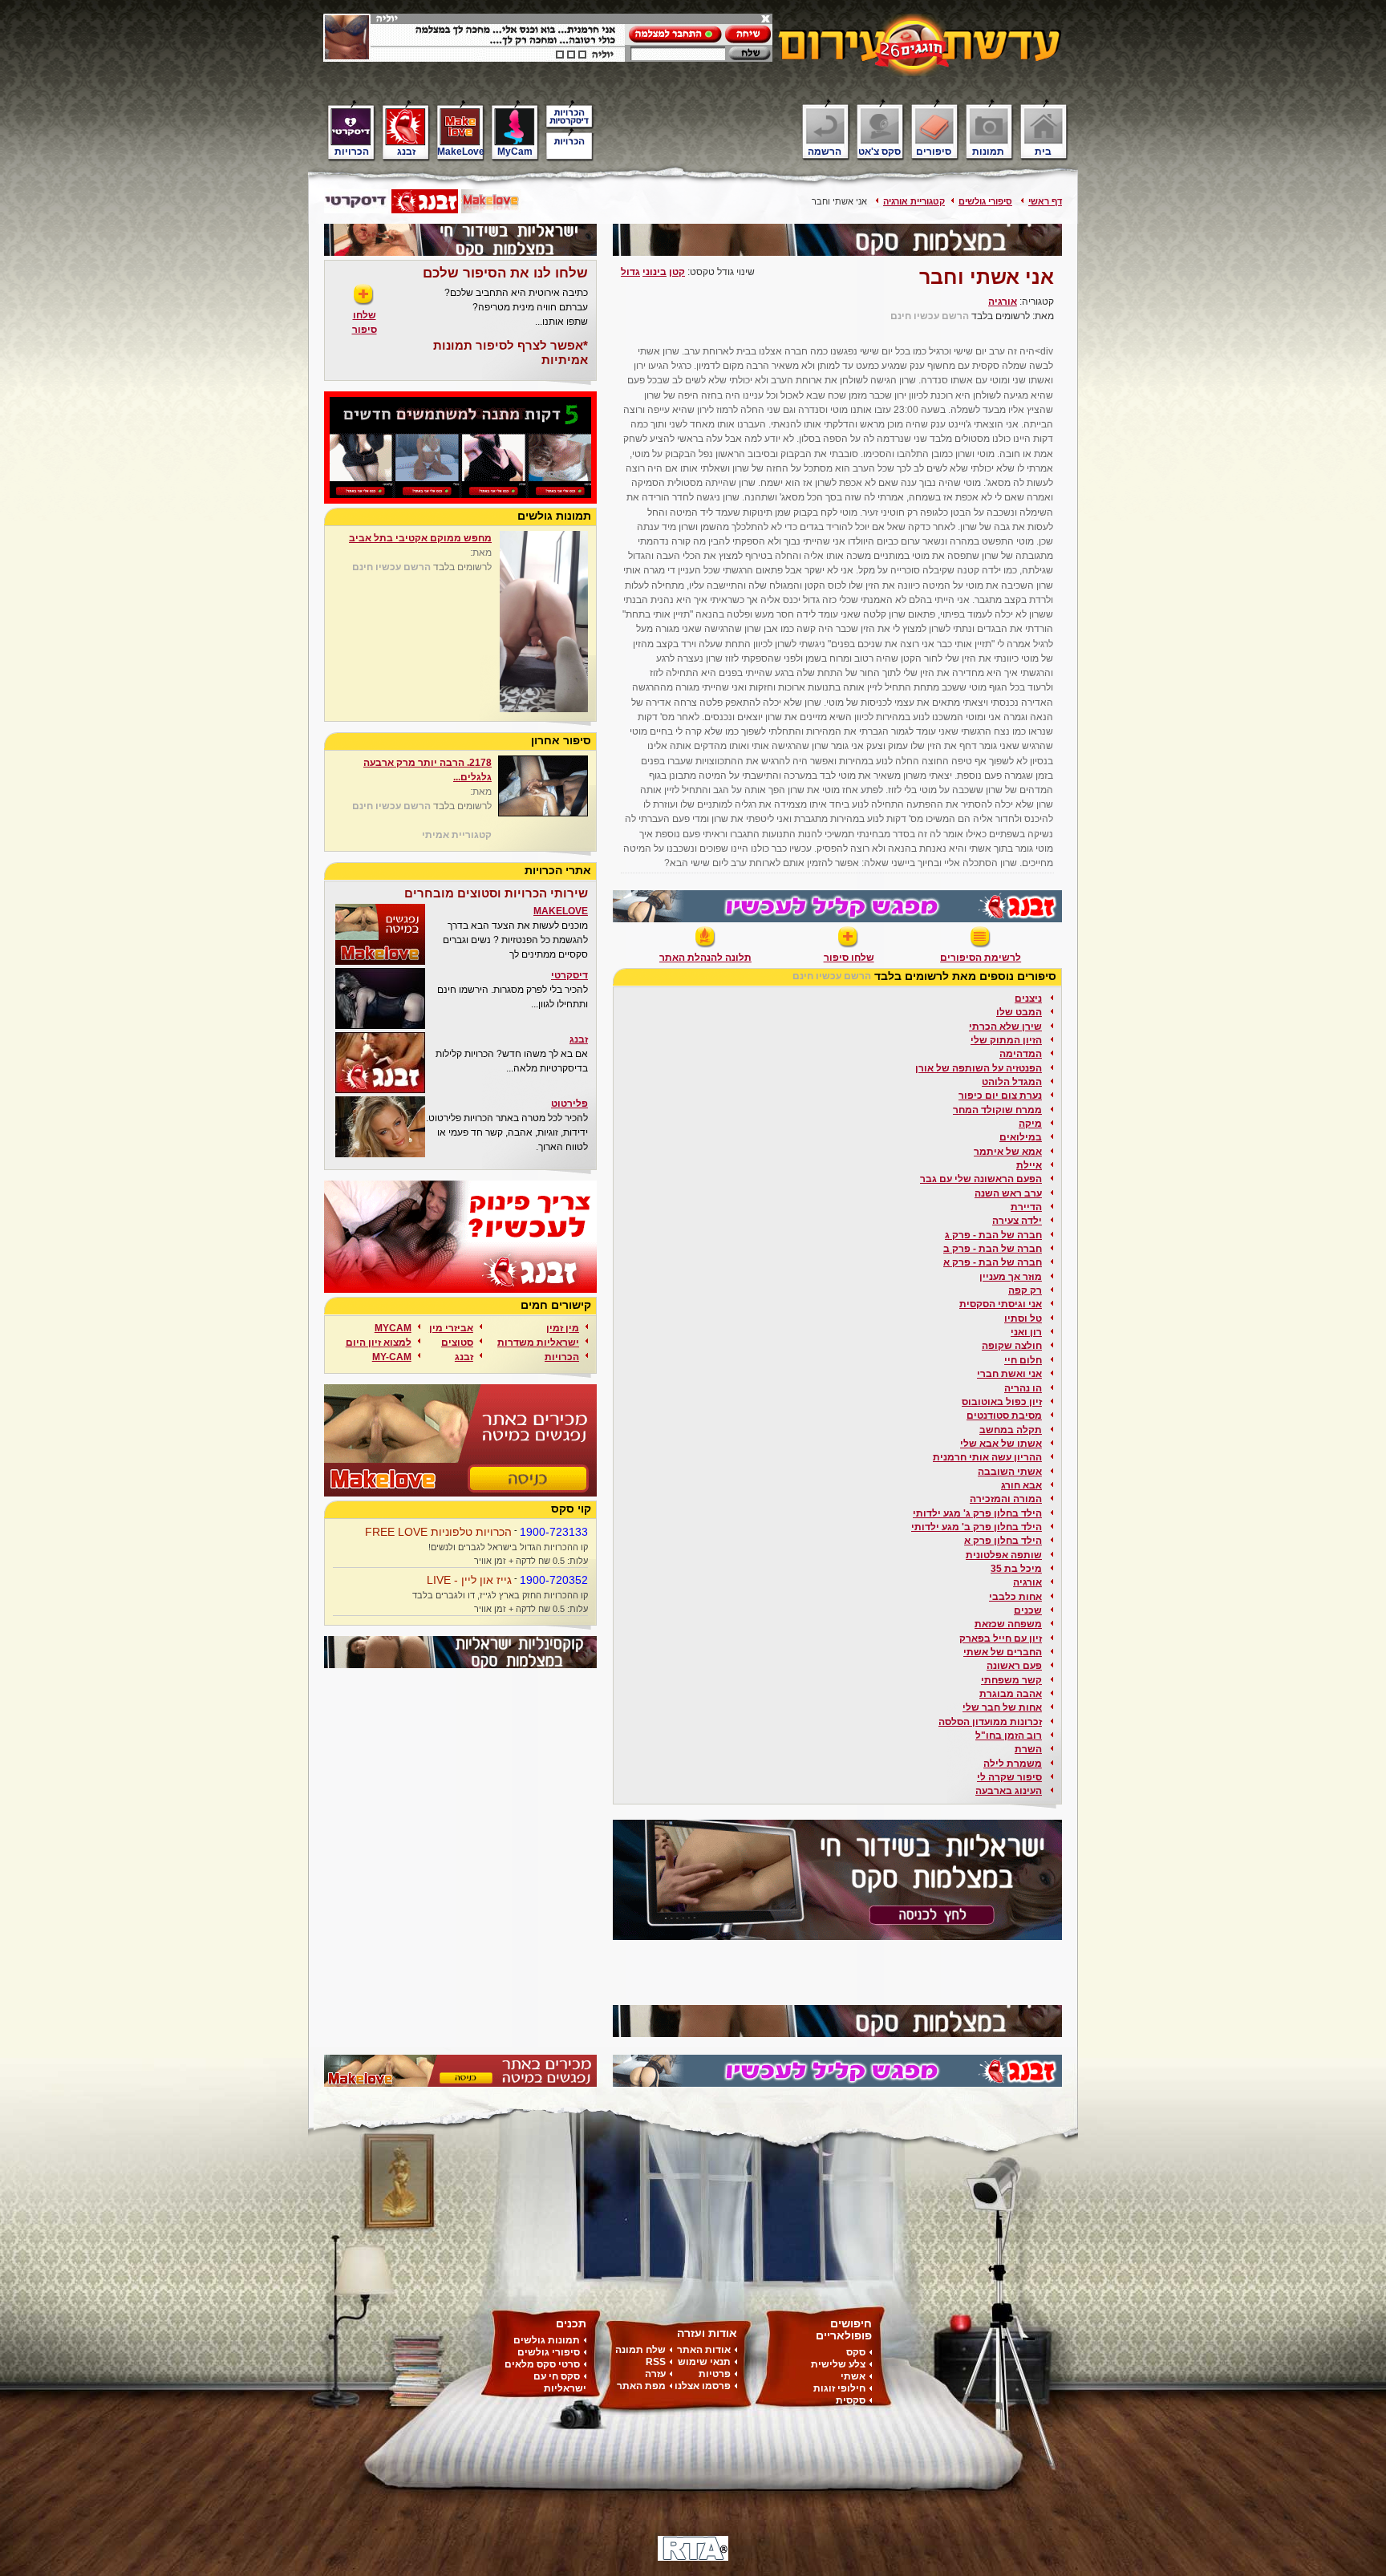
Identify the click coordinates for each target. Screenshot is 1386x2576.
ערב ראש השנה (1008, 1193)
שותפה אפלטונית (1004, 1555)
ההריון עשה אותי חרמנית (987, 1457)
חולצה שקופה (1012, 1346)
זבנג (406, 151)
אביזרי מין (451, 1328)
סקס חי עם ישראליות (560, 2382)
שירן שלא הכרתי (1005, 1027)
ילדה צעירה (1017, 1221)
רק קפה (1025, 1290)
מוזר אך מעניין (1011, 1277)
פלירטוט (569, 1104)
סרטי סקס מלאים (542, 2364)
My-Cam (392, 1357)
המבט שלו (1019, 1012)
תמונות (988, 151)
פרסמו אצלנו (703, 2386)
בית (1043, 151)
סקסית (851, 2400)
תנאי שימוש (704, 2362)
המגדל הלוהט (1012, 1082)
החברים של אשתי (1003, 1652)
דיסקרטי (569, 975)
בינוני (654, 272)
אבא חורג (1021, 1485)
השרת (1028, 1749)
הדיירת (1026, 1207)
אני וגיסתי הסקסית (1001, 1304)
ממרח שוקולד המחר (997, 1110)
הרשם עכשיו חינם (930, 316)
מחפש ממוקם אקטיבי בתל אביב (420, 538)
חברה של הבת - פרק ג (993, 1235)
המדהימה (1021, 1054)
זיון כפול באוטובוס (1002, 1402)
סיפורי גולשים (985, 201)
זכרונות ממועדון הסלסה (990, 1722)
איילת (1029, 1165)
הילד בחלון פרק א (1003, 1541)
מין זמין (563, 1328)
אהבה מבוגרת (1011, 1694)
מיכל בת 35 (1016, 1569)
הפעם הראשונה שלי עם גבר (981, 1179)
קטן (677, 272)
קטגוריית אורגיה (914, 201)
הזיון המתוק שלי (1006, 1040)
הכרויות (352, 151)
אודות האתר (704, 2350)
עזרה (655, 2374)
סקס (856, 2352)
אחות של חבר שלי (1002, 1707)
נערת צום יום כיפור (1000, 1096)
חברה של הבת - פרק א (993, 1262)
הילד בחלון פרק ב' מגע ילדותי (977, 1527)
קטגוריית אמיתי (457, 835)
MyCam (515, 151)
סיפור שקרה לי (1009, 1777)
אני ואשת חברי (1009, 1374)
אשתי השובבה (1010, 1472)
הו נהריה (1023, 1388)
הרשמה (825, 151)
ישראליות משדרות (538, 1343)
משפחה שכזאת (1008, 1624)
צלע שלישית (838, 2364)
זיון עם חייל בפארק (1001, 1638)
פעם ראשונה (1014, 1666)
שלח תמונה (640, 2350)
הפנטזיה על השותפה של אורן (979, 1068)
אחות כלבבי (1015, 1597)
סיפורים (934, 151)
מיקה (1030, 1124)
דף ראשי (1045, 201)
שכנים (1028, 1610)
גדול (630, 272)
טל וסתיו (1023, 1318)
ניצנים (1028, 998)
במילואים (1021, 1137)
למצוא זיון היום (379, 1343)
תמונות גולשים (547, 2340)
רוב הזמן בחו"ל (1009, 1736)
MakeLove (461, 151)
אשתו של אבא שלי (1001, 1444)
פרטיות (715, 2374)
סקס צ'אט (879, 151)
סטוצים (457, 1343)
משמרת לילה (1013, 1764)
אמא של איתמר (1008, 1152)
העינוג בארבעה (1009, 1791)
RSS (656, 2362)
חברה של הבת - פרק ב (993, 1249)
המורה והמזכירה (1006, 1499)
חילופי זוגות (839, 2388)
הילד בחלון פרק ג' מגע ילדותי (977, 1513)
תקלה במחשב (1011, 1430)
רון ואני (1026, 1332)
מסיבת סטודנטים (1004, 1416)
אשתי (853, 2376)
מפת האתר (641, 2386)
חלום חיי (1023, 1360)
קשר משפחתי (1011, 1680)
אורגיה (1003, 302)
